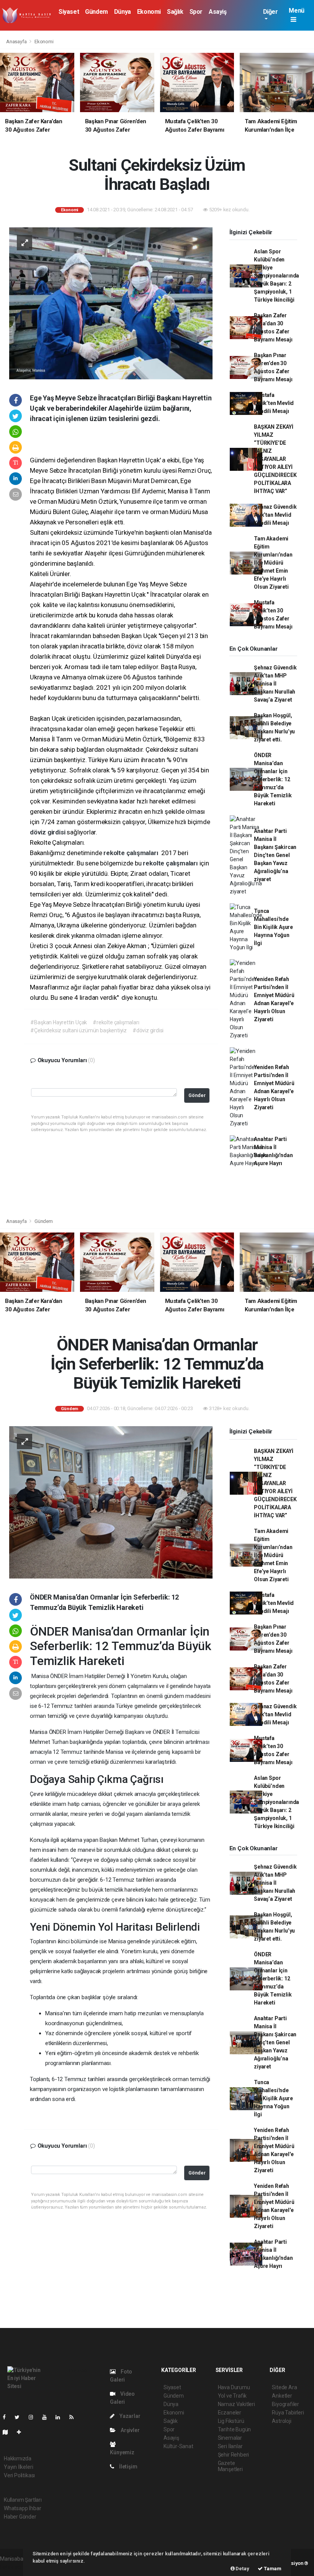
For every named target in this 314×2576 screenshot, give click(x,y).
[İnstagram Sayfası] (34, 2417)
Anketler (282, 2396)
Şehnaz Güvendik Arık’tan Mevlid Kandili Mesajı (275, 515)
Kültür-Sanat (178, 2446)
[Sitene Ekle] (22, 2432)
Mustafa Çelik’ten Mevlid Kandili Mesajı (274, 403)
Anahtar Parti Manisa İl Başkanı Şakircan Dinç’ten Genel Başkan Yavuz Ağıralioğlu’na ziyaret (275, 855)
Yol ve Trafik (232, 2396)
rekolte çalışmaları (132, 853)
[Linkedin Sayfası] (61, 2417)
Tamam (272, 2569)
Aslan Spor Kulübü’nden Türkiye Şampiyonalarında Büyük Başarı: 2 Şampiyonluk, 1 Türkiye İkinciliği (276, 276)
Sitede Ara (284, 2387)
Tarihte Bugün (235, 2429)
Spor (196, 12)
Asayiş (218, 12)
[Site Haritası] (8, 2432)
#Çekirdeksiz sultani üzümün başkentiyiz (78, 1030)
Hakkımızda (18, 2458)
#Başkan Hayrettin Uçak (59, 1022)
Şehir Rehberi (234, 2455)
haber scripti (15, 2567)
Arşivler (129, 2430)
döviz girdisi (48, 832)
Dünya (123, 12)
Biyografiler (285, 2404)
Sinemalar (230, 2438)
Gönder (197, 1095)
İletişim (128, 2467)
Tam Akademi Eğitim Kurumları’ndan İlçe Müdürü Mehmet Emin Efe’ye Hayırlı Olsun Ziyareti (273, 563)
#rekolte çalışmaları (116, 1022)
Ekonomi (149, 12)
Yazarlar (129, 2416)
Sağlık (175, 12)
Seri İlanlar (230, 2446)
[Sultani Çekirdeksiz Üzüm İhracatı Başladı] (111, 303)
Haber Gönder (20, 2517)
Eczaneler (230, 2413)
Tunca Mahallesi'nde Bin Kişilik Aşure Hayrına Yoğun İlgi (273, 927)
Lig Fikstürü (231, 2421)
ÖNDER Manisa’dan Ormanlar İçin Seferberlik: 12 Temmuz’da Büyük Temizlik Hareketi (273, 779)
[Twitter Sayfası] (20, 2417)
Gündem (96, 12)
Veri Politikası (19, 2475)
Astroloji (281, 2421)
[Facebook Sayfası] (7, 2417)
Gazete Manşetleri (230, 2466)
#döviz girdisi (148, 1030)
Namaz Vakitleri (236, 2404)
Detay (242, 2569)
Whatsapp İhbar (22, 2508)
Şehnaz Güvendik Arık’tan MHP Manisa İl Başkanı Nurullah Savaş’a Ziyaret (275, 684)
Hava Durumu (234, 2387)
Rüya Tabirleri (288, 2413)
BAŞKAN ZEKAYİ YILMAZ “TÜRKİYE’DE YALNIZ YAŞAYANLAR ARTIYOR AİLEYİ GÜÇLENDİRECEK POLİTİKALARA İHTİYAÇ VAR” (275, 459)
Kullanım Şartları (23, 2500)
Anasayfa (17, 42)
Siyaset (69, 12)
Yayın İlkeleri (18, 2467)
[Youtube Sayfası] (47, 2417)
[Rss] (74, 2417)
